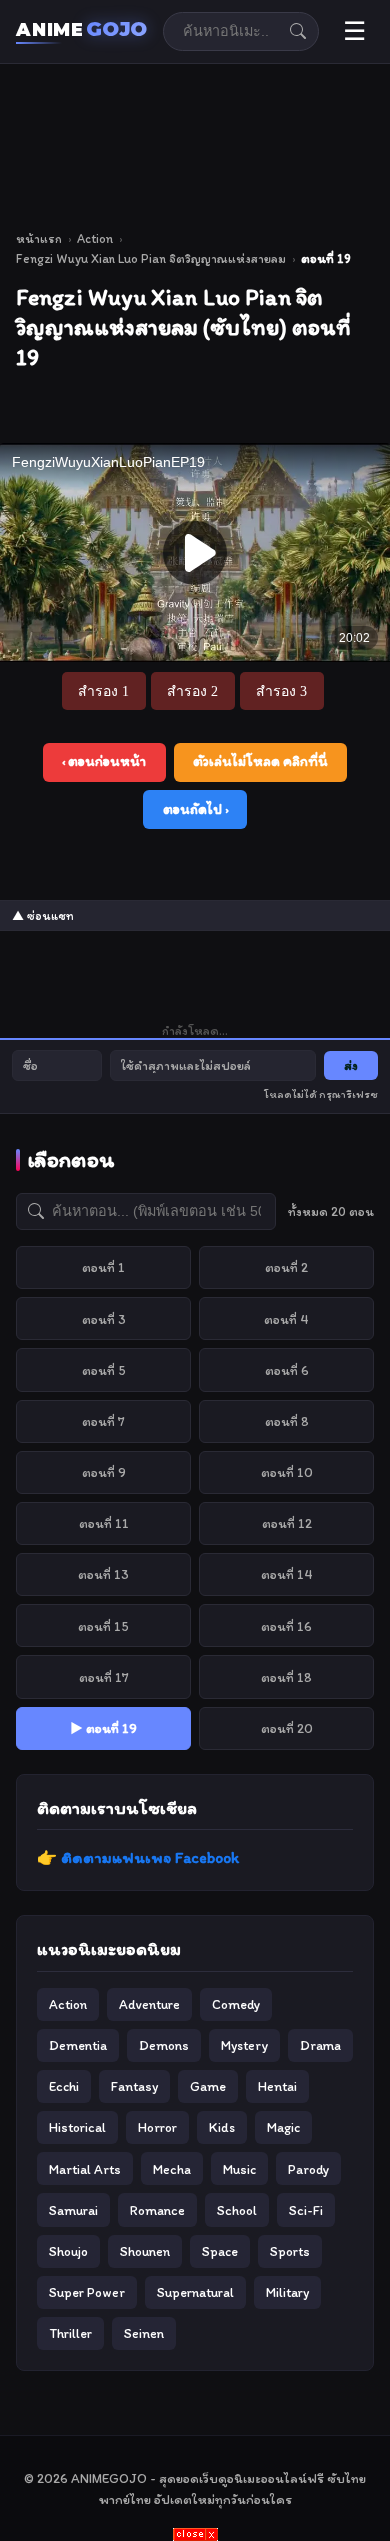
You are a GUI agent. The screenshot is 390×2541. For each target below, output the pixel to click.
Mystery (244, 2045)
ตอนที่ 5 (104, 1370)
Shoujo (68, 2251)
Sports (290, 2251)
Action (95, 238)
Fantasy (134, 2086)
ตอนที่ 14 (287, 1574)
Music (239, 2169)
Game (208, 2086)
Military (287, 2292)
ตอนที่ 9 (104, 1472)
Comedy (236, 2004)
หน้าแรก (39, 238)
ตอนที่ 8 (287, 1421)
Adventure (149, 2004)
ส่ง (351, 1065)
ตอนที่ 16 (286, 1626)
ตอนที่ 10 (287, 1472)
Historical (77, 2127)
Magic (283, 2127)
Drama (320, 2045)
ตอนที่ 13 (103, 1574)
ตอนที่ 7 (103, 1421)
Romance (157, 2210)
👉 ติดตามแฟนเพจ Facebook (138, 1857)
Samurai (73, 2210)
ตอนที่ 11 (104, 1523)
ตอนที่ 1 (103, 1267)
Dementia (78, 2045)
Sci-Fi (306, 2210)
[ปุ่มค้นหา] (298, 31)
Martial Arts (85, 2169)
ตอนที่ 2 (286, 1267)
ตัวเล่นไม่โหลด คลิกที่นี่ (260, 761)
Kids (222, 2127)
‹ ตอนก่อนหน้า (104, 761)
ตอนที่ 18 (286, 1677)
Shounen (145, 2251)
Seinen (144, 2333)
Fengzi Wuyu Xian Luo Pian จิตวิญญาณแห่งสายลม (151, 258)
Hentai (277, 2086)
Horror (157, 2127)
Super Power (87, 2292)
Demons (164, 2045)
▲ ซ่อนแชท (43, 916)
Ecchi (64, 2086)
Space (220, 2251)
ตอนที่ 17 (104, 1677)
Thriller (70, 2333)
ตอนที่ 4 (286, 1319)
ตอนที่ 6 (287, 1370)
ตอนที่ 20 (287, 1728)
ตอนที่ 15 (103, 1626)
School (237, 2210)
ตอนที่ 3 (104, 1319)
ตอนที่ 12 (287, 1523)
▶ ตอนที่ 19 (103, 1728)
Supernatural (195, 2292)
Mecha (172, 2169)
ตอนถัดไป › (195, 809)
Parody (308, 2169)
